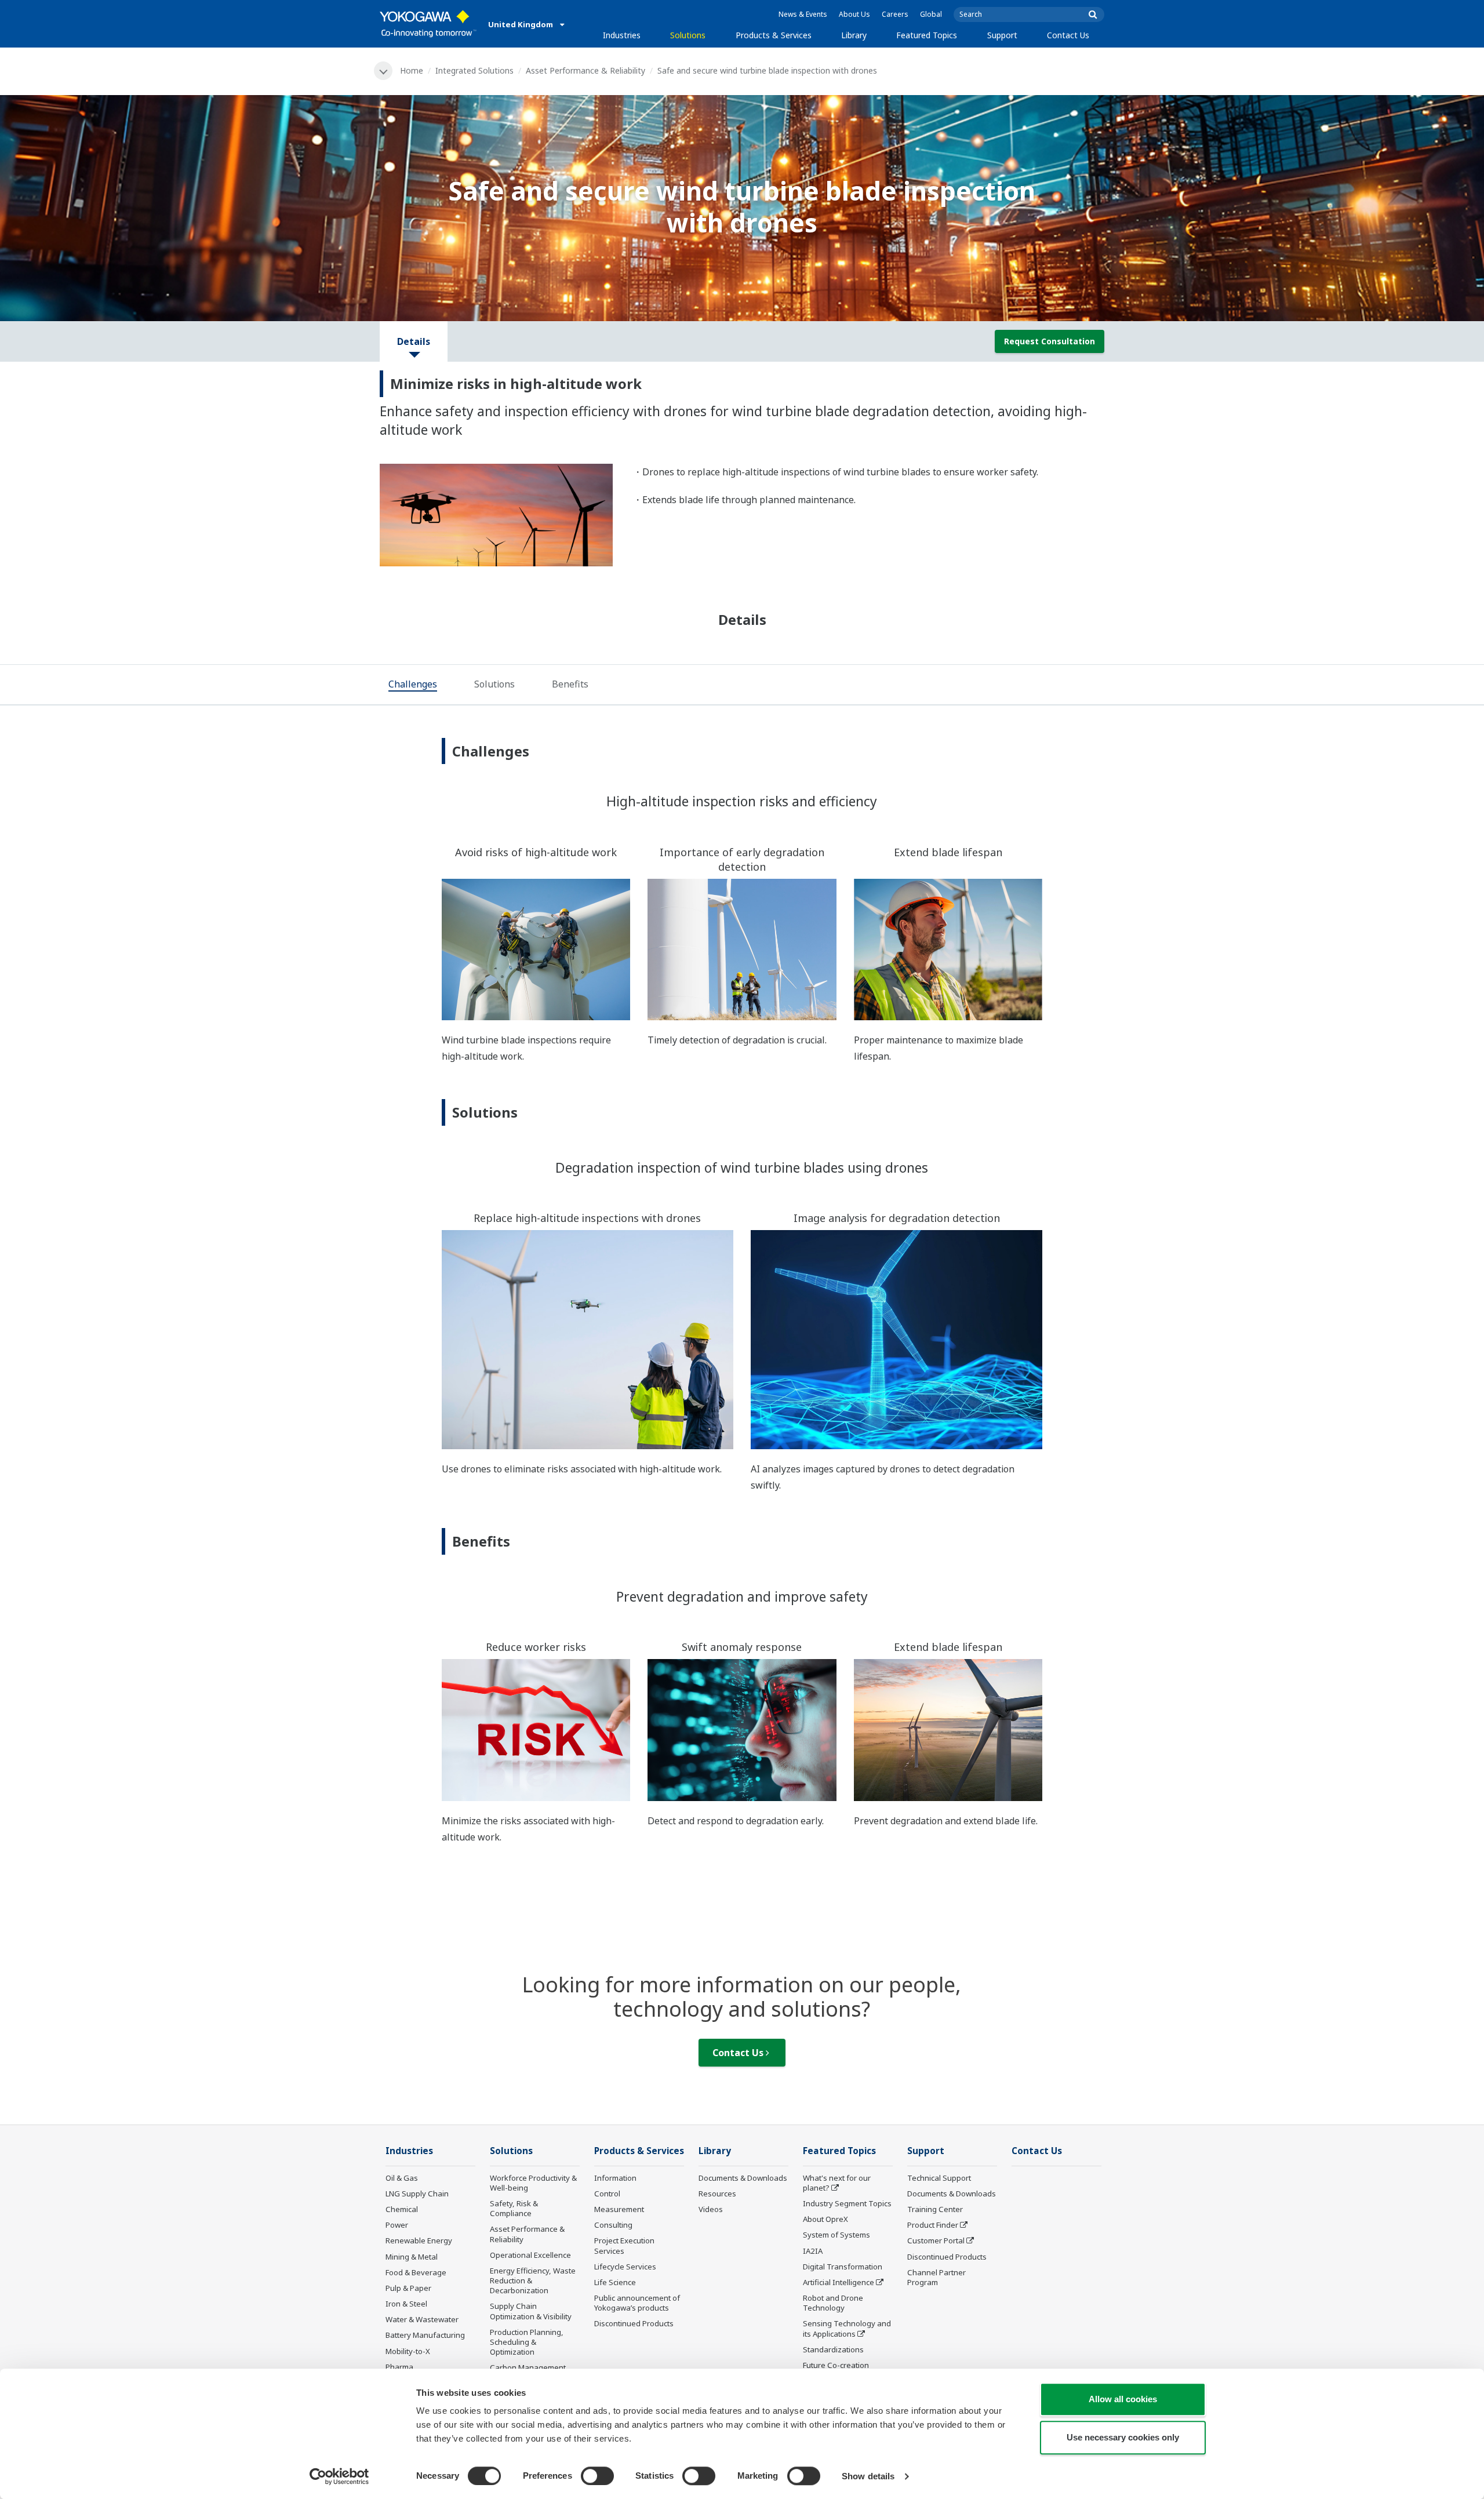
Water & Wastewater (422, 2319)
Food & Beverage (416, 2272)
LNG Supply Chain (417, 2194)
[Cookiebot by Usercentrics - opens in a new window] (339, 2476)
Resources (717, 2194)
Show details (868, 2476)
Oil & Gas (402, 2178)
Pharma (399, 2367)
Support (1002, 35)
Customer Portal (936, 2240)
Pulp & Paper (408, 2288)
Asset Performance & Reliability (585, 70)
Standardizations (833, 2349)
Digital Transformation (843, 2267)
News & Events (803, 14)
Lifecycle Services (625, 2267)
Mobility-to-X (408, 2351)
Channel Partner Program (936, 2277)
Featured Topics (927, 35)
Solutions (688, 35)
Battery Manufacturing (425, 2335)
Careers (895, 14)
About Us (854, 14)
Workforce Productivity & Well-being (533, 2183)
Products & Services (774, 35)
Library (854, 35)
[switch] (597, 2476)
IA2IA (813, 2251)
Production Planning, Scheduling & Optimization (527, 2342)
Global (931, 14)
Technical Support (939, 2178)
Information (615, 2178)
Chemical (402, 2209)
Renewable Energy (419, 2240)
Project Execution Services (624, 2245)
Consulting (613, 2225)
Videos (711, 2209)
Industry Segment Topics (847, 2203)
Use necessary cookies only (1123, 2437)
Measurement (619, 2209)
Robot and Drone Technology (833, 2303)
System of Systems (836, 2235)
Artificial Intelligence (839, 2282)
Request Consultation (1050, 341)
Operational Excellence (530, 2255)
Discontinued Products (634, 2323)
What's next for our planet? (837, 2183)
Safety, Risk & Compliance (514, 2208)
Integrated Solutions (474, 70)
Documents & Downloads (743, 2178)
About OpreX (825, 2219)
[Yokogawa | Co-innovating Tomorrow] (428, 24)
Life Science (615, 2282)
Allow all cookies (1123, 2399)
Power (397, 2225)
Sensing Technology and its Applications (847, 2328)
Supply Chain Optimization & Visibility (531, 2311)
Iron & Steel (406, 2304)
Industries (622, 35)
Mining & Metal (412, 2257)
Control (607, 2194)
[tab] (413, 685)
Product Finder (933, 2225)
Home (412, 70)
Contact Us (1068, 35)
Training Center (935, 2209)
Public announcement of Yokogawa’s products (637, 2303)
